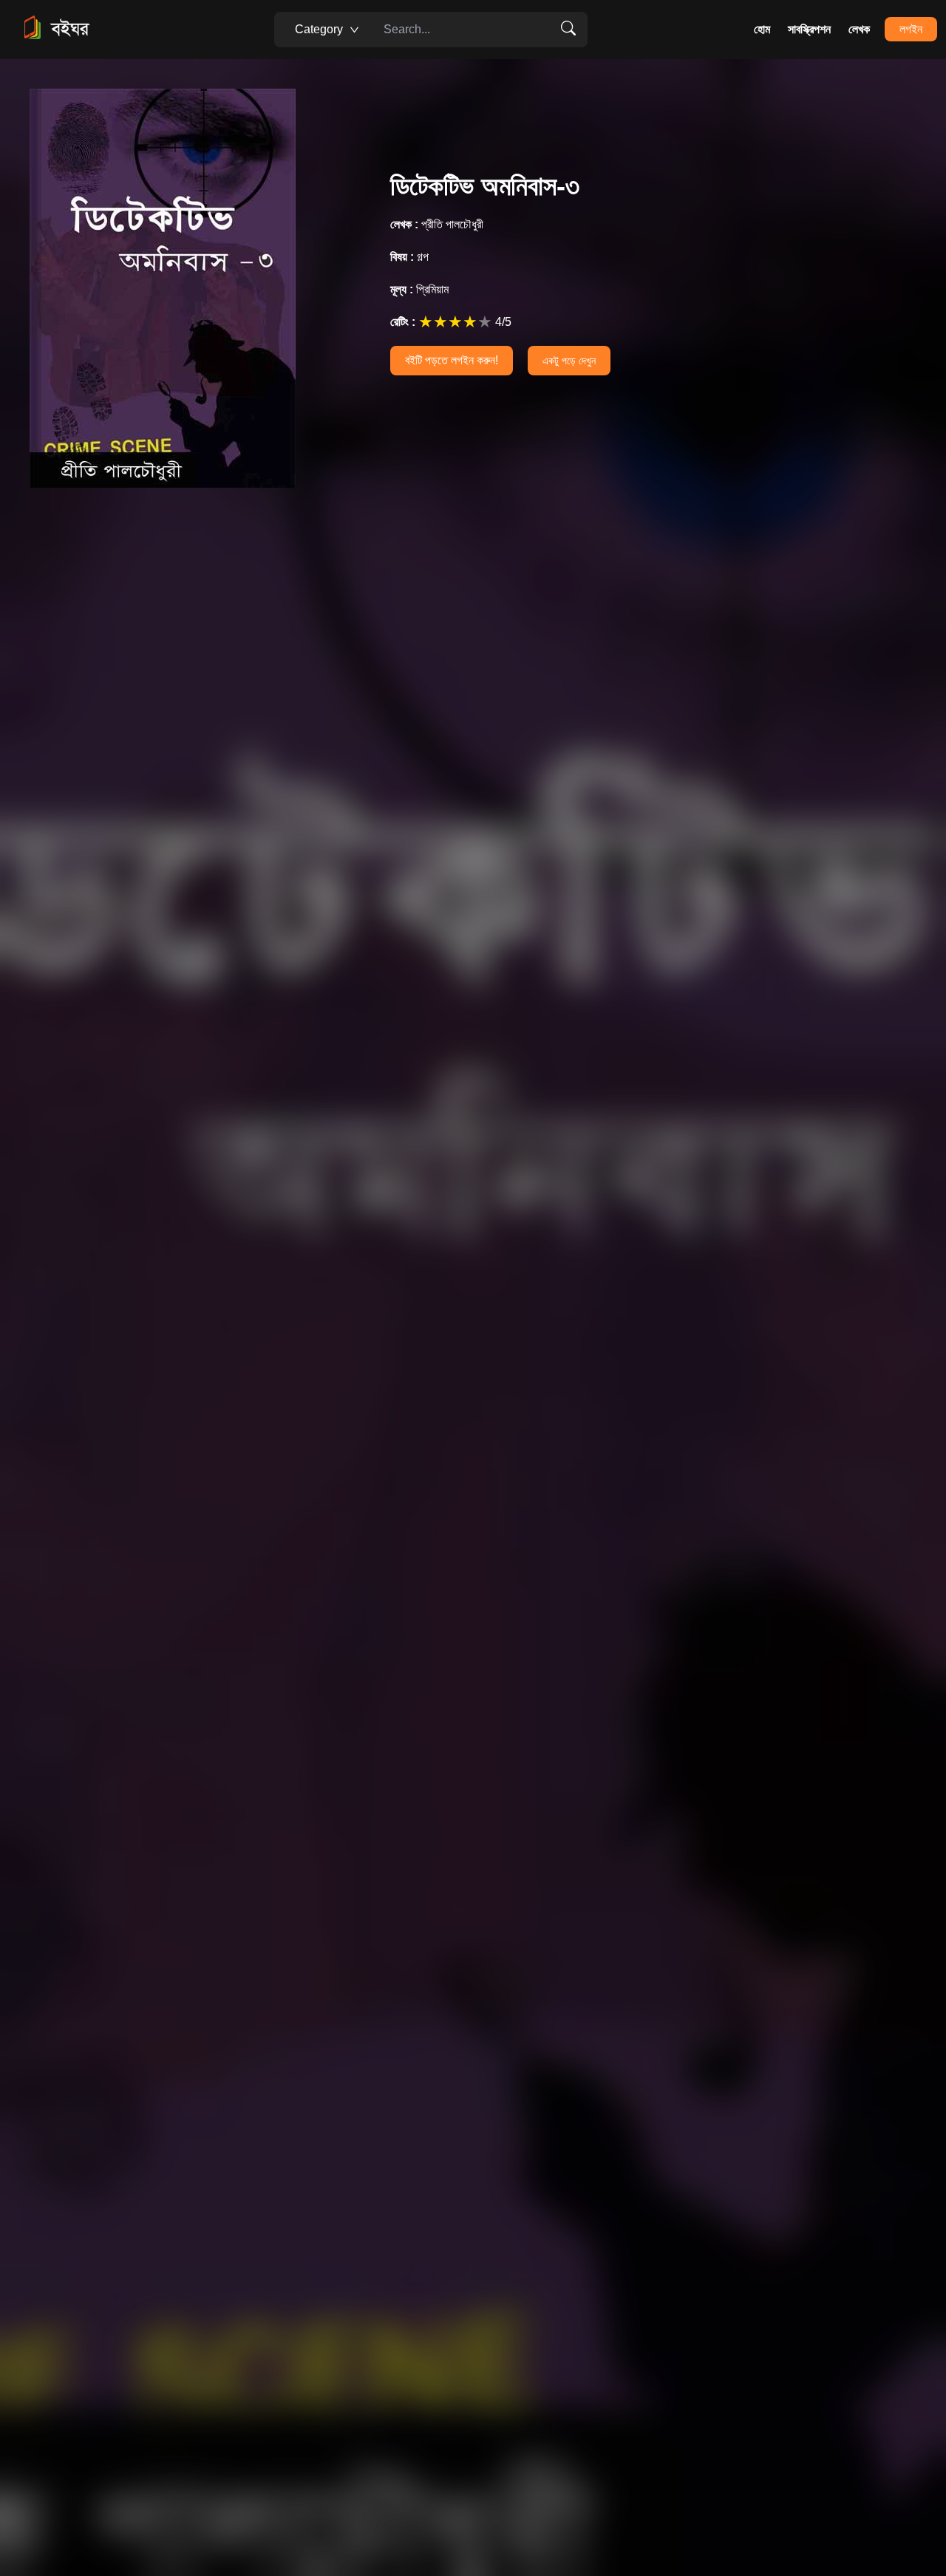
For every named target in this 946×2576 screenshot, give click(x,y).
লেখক (859, 29)
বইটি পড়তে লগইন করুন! (452, 360)
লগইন (911, 29)
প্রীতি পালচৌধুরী (437, 224)
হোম (762, 29)
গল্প (409, 257)
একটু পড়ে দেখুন (569, 361)
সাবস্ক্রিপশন (809, 29)
